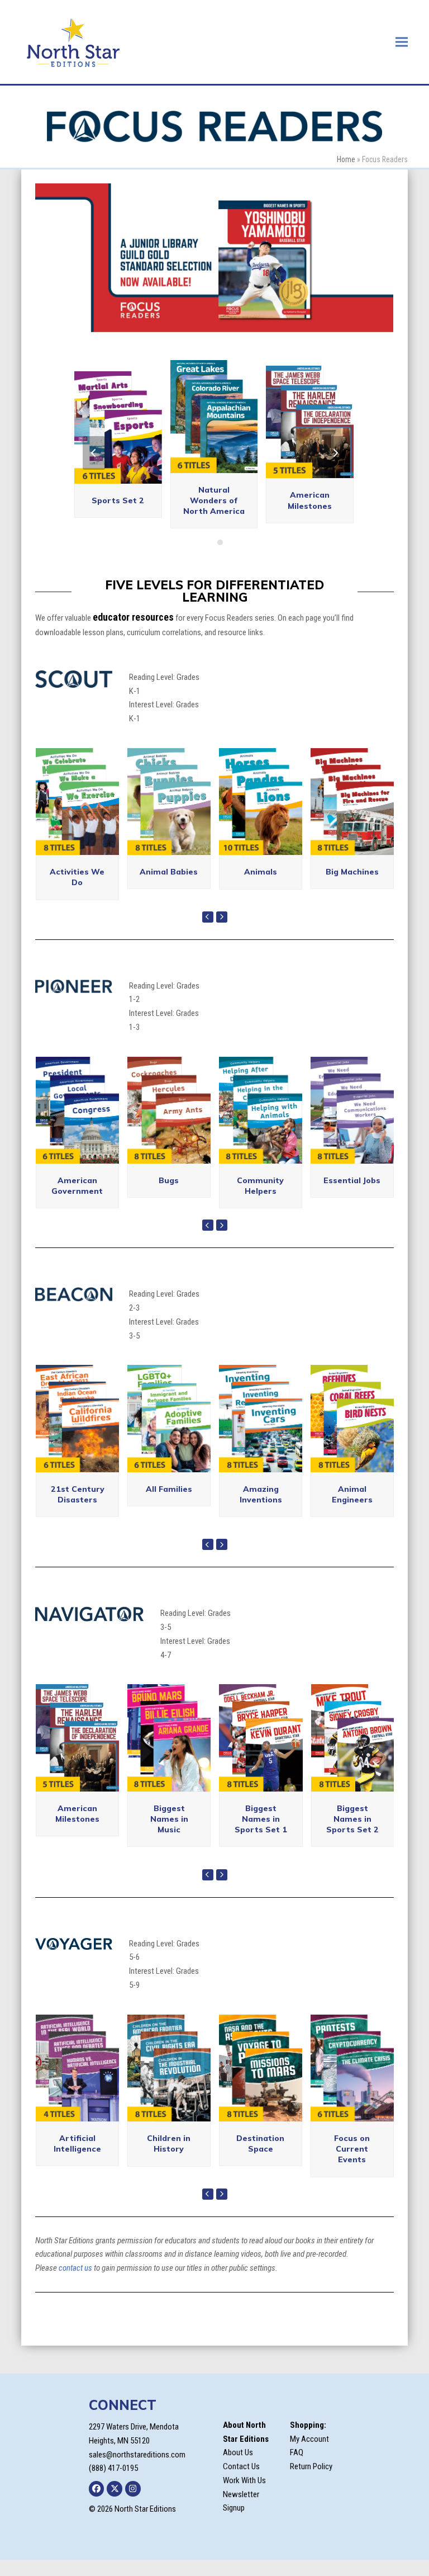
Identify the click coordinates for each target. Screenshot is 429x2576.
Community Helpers (260, 1186)
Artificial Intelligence (77, 2143)
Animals (261, 872)
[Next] (335, 453)
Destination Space (260, 2143)
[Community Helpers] (261, 1109)
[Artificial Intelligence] (77, 2067)
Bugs (169, 1180)
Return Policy (311, 2466)
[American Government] (77, 1109)
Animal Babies (169, 872)
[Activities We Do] (77, 801)
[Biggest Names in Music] (169, 1737)
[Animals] (261, 801)
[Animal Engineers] (352, 1418)
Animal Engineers (352, 1494)
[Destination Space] (261, 2067)
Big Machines (352, 872)
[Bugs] (169, 1109)
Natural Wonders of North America (214, 501)
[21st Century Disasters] (77, 1418)
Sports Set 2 (118, 500)
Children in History (169, 2143)
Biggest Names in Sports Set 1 (261, 1819)
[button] (402, 42)
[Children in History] (169, 2067)
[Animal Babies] (169, 801)
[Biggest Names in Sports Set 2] (353, 1737)
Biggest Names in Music (169, 1819)
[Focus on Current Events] (352, 2067)
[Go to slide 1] (209, 542)
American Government (77, 1186)
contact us (75, 2268)
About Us (238, 2452)
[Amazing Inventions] (261, 1418)
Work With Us (244, 2480)
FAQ (297, 2452)
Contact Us (241, 2466)
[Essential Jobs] (352, 1109)
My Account (309, 2439)
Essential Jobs (352, 1180)
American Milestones (310, 500)
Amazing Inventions (261, 1494)
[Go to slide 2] (220, 542)
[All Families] (169, 1418)
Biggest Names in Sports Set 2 (352, 1819)
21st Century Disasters (78, 1494)
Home (346, 159)
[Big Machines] (352, 801)
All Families (169, 1489)
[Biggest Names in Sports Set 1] (261, 1737)
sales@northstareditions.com (137, 2455)
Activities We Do (77, 877)
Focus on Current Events (352, 2149)
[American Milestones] (77, 1737)
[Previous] (94, 453)
